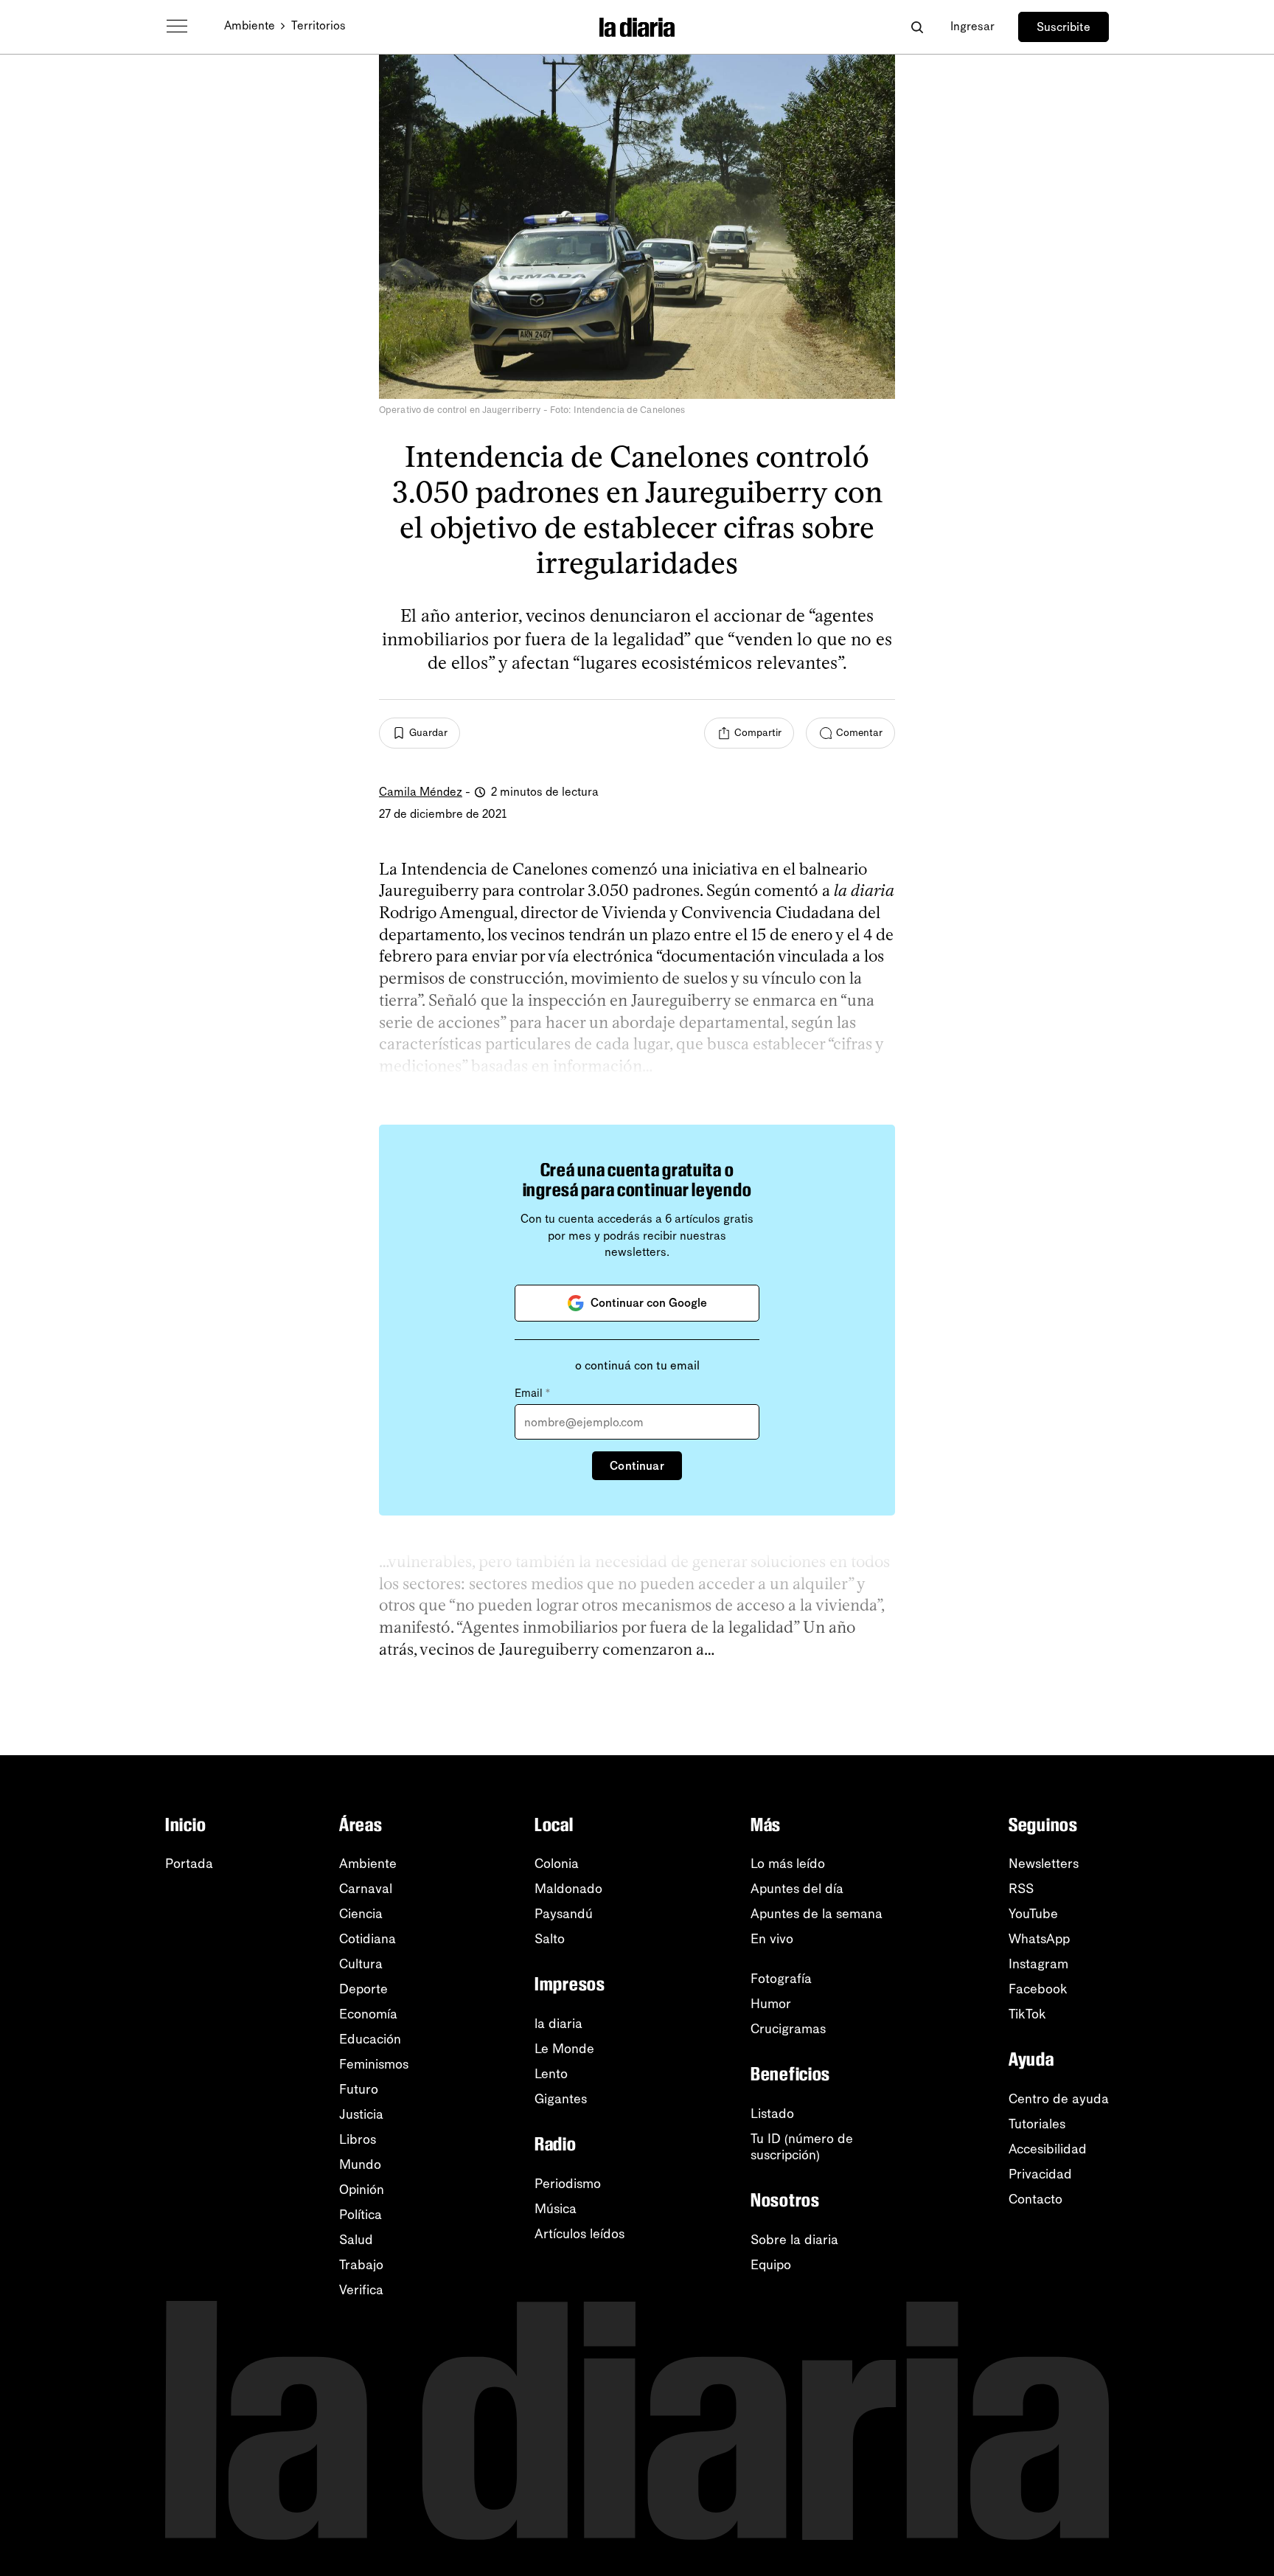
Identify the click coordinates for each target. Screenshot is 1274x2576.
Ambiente (250, 25)
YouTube (1033, 1914)
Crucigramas (788, 2029)
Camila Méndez (421, 792)
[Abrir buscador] (917, 27)
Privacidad (1040, 2174)
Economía (368, 2014)
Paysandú (564, 1914)
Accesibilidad (1048, 2149)
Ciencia (361, 1914)
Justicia (361, 2114)
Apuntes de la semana (817, 1914)
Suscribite (1064, 27)
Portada (189, 1864)
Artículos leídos (579, 2234)
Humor (771, 2004)
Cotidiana (368, 1939)
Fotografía (781, 1979)
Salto (550, 1939)
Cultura (361, 1964)
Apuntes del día (797, 1889)
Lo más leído (788, 1864)
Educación (370, 2039)
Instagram (1038, 1964)
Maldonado (568, 1889)
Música (556, 2209)
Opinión (362, 2190)
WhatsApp (1039, 1939)
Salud (356, 2240)
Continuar (637, 1466)
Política (361, 2215)
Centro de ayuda (1059, 2099)
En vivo (772, 1939)
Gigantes (561, 2099)
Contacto (1035, 2199)
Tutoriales (1037, 2124)
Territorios (318, 25)
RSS (1021, 1889)
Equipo (771, 2265)
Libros (358, 2139)
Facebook (1038, 1989)
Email (532, 1393)
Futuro (359, 2089)
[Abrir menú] (177, 27)
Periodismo (568, 2184)
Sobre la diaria (794, 2240)
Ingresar (972, 26)
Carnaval (366, 1889)
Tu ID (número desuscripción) (802, 2147)
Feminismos (374, 2064)
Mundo (360, 2164)
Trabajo (361, 2265)
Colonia (557, 1864)
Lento (551, 2074)
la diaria (558, 2024)
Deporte (363, 1989)
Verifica (361, 2290)
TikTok (1027, 2014)
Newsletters (1044, 1864)
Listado (772, 2114)
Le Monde (564, 2049)
